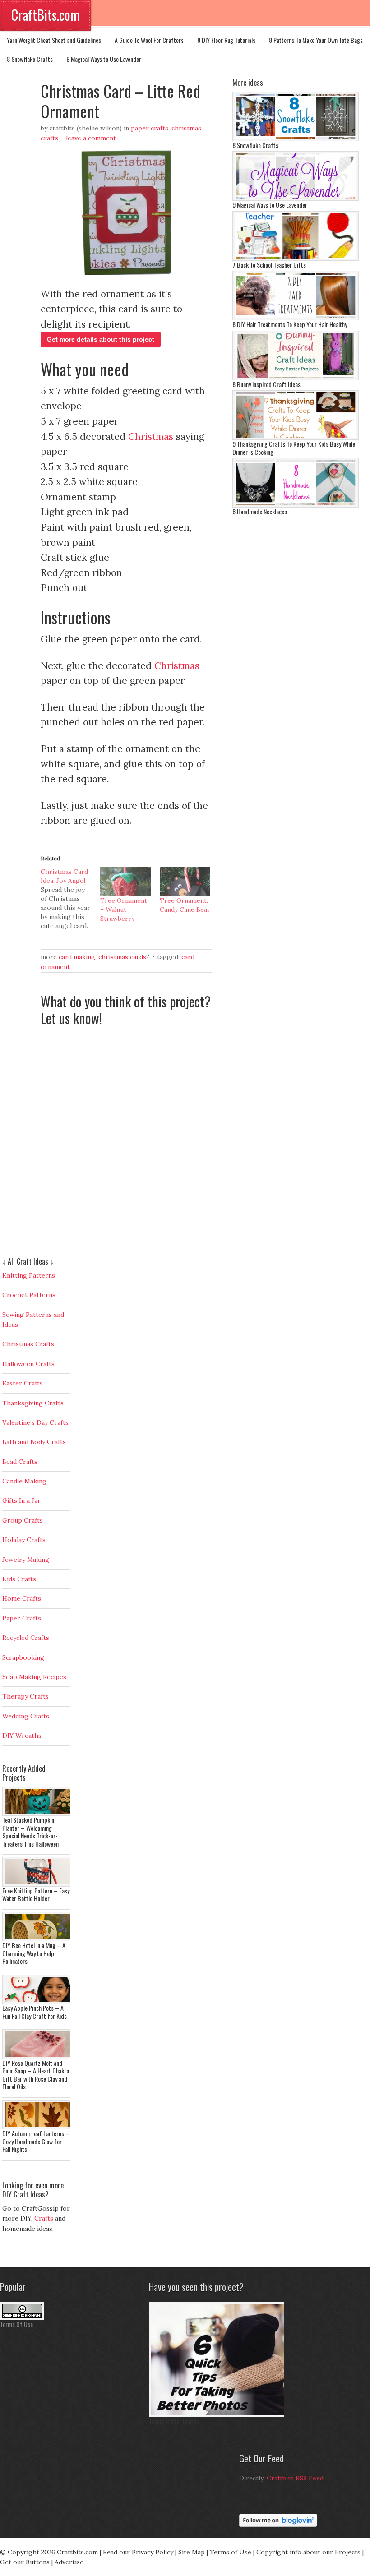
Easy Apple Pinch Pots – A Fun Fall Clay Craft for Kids (35, 2012)
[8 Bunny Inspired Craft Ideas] (296, 378)
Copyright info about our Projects (308, 2552)
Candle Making (24, 1481)
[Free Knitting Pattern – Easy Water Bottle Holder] (38, 1884)
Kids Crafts (19, 1579)
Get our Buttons (25, 2562)
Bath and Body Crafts (34, 1442)
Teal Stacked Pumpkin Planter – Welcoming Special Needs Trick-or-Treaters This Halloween (30, 1832)
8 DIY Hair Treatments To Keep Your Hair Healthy (290, 324)
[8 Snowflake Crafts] (296, 139)
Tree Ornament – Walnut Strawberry (124, 909)
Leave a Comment (91, 138)
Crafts (44, 2218)
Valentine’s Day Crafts (35, 1422)
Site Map (192, 2552)
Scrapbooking (23, 1657)
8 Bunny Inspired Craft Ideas (266, 384)
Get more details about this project (101, 339)
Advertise (69, 2562)
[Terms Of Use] (22, 2318)
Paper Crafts (150, 128)
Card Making (77, 957)
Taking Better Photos (174, 2421)
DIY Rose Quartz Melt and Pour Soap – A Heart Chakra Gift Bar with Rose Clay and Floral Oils (36, 2075)
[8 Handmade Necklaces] (296, 505)
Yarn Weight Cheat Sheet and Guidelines (54, 40)
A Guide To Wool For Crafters (149, 40)
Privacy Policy (153, 2552)
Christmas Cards (122, 957)
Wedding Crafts (26, 1716)
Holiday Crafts (24, 1540)
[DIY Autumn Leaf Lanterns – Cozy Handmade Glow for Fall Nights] (38, 2127)
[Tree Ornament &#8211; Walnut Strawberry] (125, 882)
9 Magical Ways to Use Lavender (104, 59)
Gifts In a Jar (21, 1500)
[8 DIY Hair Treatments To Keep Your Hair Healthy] (296, 318)
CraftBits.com (46, 15)
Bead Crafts (20, 1462)
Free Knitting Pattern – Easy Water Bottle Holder (36, 1895)
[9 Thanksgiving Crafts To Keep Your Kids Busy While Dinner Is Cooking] (296, 438)
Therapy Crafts (25, 1696)
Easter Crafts (23, 1383)
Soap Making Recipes (34, 1677)
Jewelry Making (26, 1560)
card (188, 957)
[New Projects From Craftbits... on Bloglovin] (278, 2525)
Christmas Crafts (28, 1344)
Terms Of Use (16, 2324)
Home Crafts (22, 1598)
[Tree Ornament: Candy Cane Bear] (185, 882)
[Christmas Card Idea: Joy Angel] (70, 899)
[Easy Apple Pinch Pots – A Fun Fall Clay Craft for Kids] (38, 2002)
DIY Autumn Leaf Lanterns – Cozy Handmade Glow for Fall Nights (36, 2141)
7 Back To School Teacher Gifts (269, 265)
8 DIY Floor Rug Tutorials (226, 40)
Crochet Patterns (29, 1295)
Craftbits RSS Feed (295, 2478)
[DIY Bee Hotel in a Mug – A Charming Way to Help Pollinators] (38, 1939)
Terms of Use (231, 2552)
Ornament (55, 967)
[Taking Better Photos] (219, 2415)
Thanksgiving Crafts (33, 1403)
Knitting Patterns (29, 1275)
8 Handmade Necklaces (260, 511)
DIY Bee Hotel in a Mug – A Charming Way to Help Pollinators (34, 1953)
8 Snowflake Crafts (30, 59)
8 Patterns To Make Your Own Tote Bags (316, 40)
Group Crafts (23, 1520)
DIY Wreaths (22, 1736)
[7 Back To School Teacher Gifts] (296, 259)
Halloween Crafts (28, 1364)
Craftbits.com (77, 2552)
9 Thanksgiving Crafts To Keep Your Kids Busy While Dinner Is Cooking (294, 448)
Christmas (151, 436)
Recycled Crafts (26, 1638)
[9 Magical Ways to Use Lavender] (296, 199)
